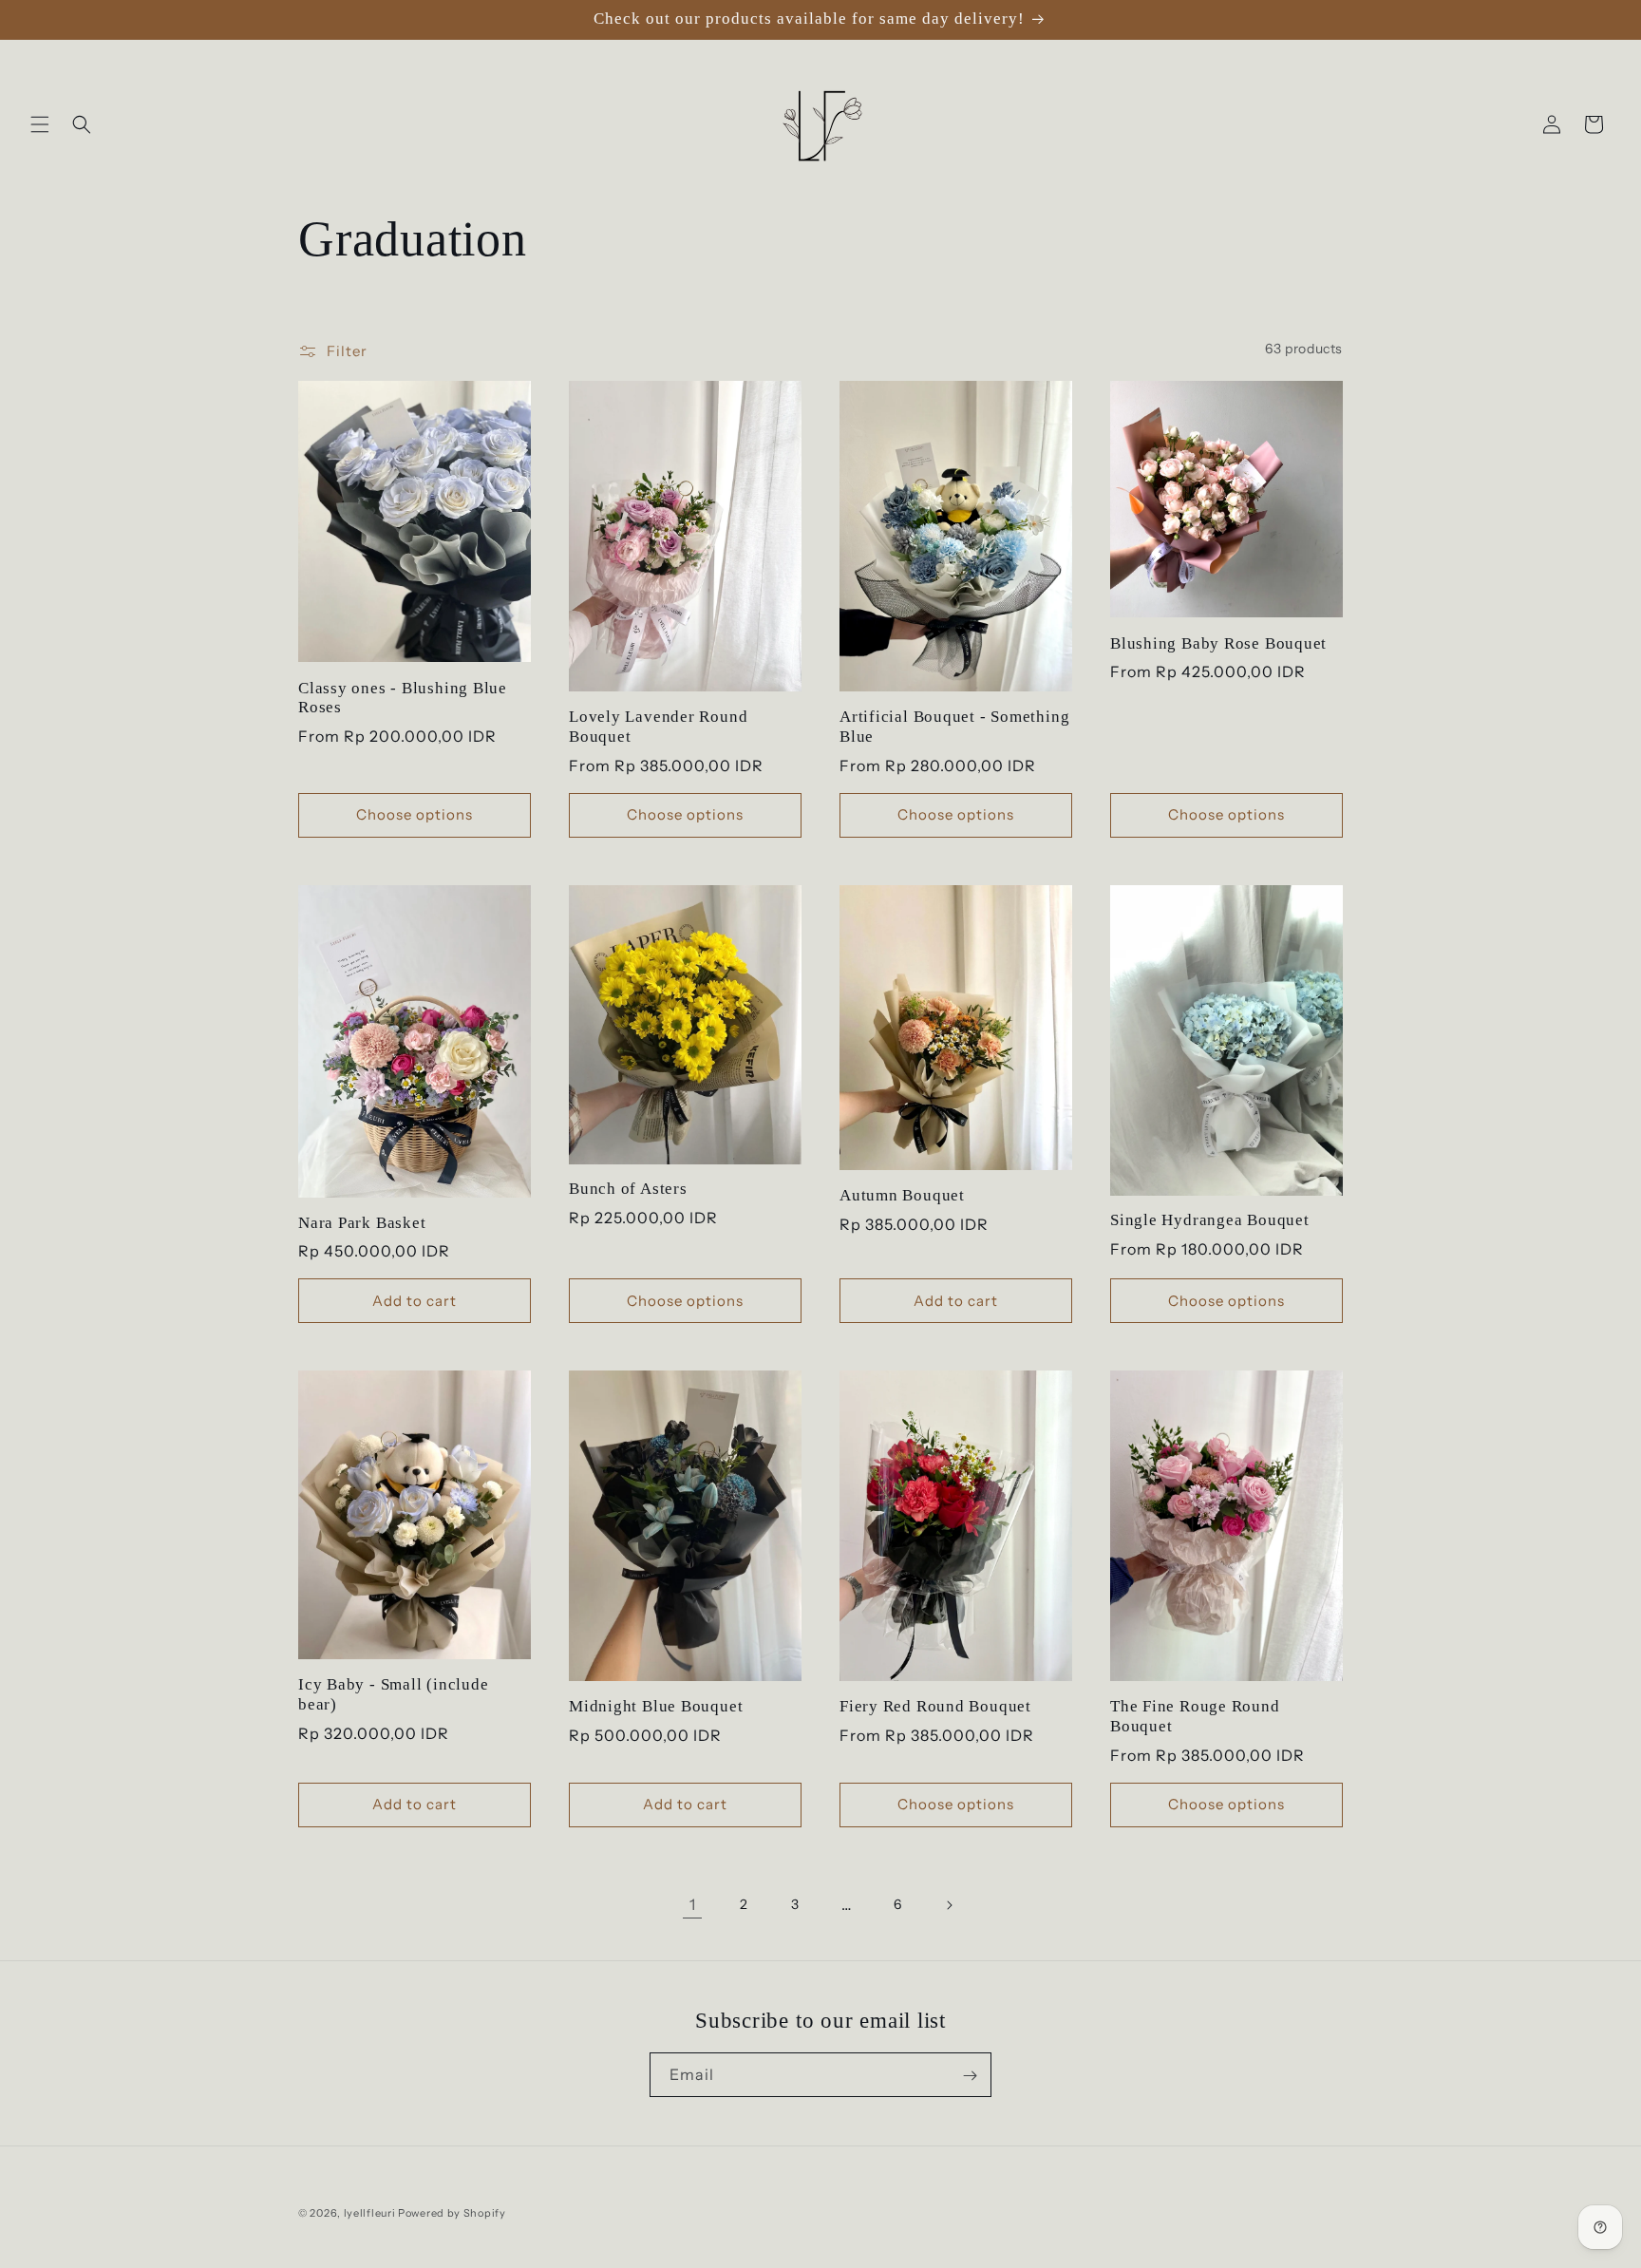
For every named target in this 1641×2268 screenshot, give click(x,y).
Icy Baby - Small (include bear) (394, 1694)
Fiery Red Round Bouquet (935, 1706)
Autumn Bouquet (902, 1195)
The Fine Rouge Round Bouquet (1195, 1716)
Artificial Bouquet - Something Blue (954, 727)
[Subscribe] (970, 2076)
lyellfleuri (370, 2213)
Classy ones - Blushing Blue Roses (403, 698)
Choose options (415, 814)
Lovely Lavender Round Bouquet (658, 727)
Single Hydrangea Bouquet (1210, 1220)
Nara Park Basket (362, 1223)
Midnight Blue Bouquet (656, 1706)
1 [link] (693, 1904)
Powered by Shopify (452, 2213)
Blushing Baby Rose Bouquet (1218, 643)
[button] (40, 124)
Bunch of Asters (628, 1189)
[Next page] (949, 1905)
